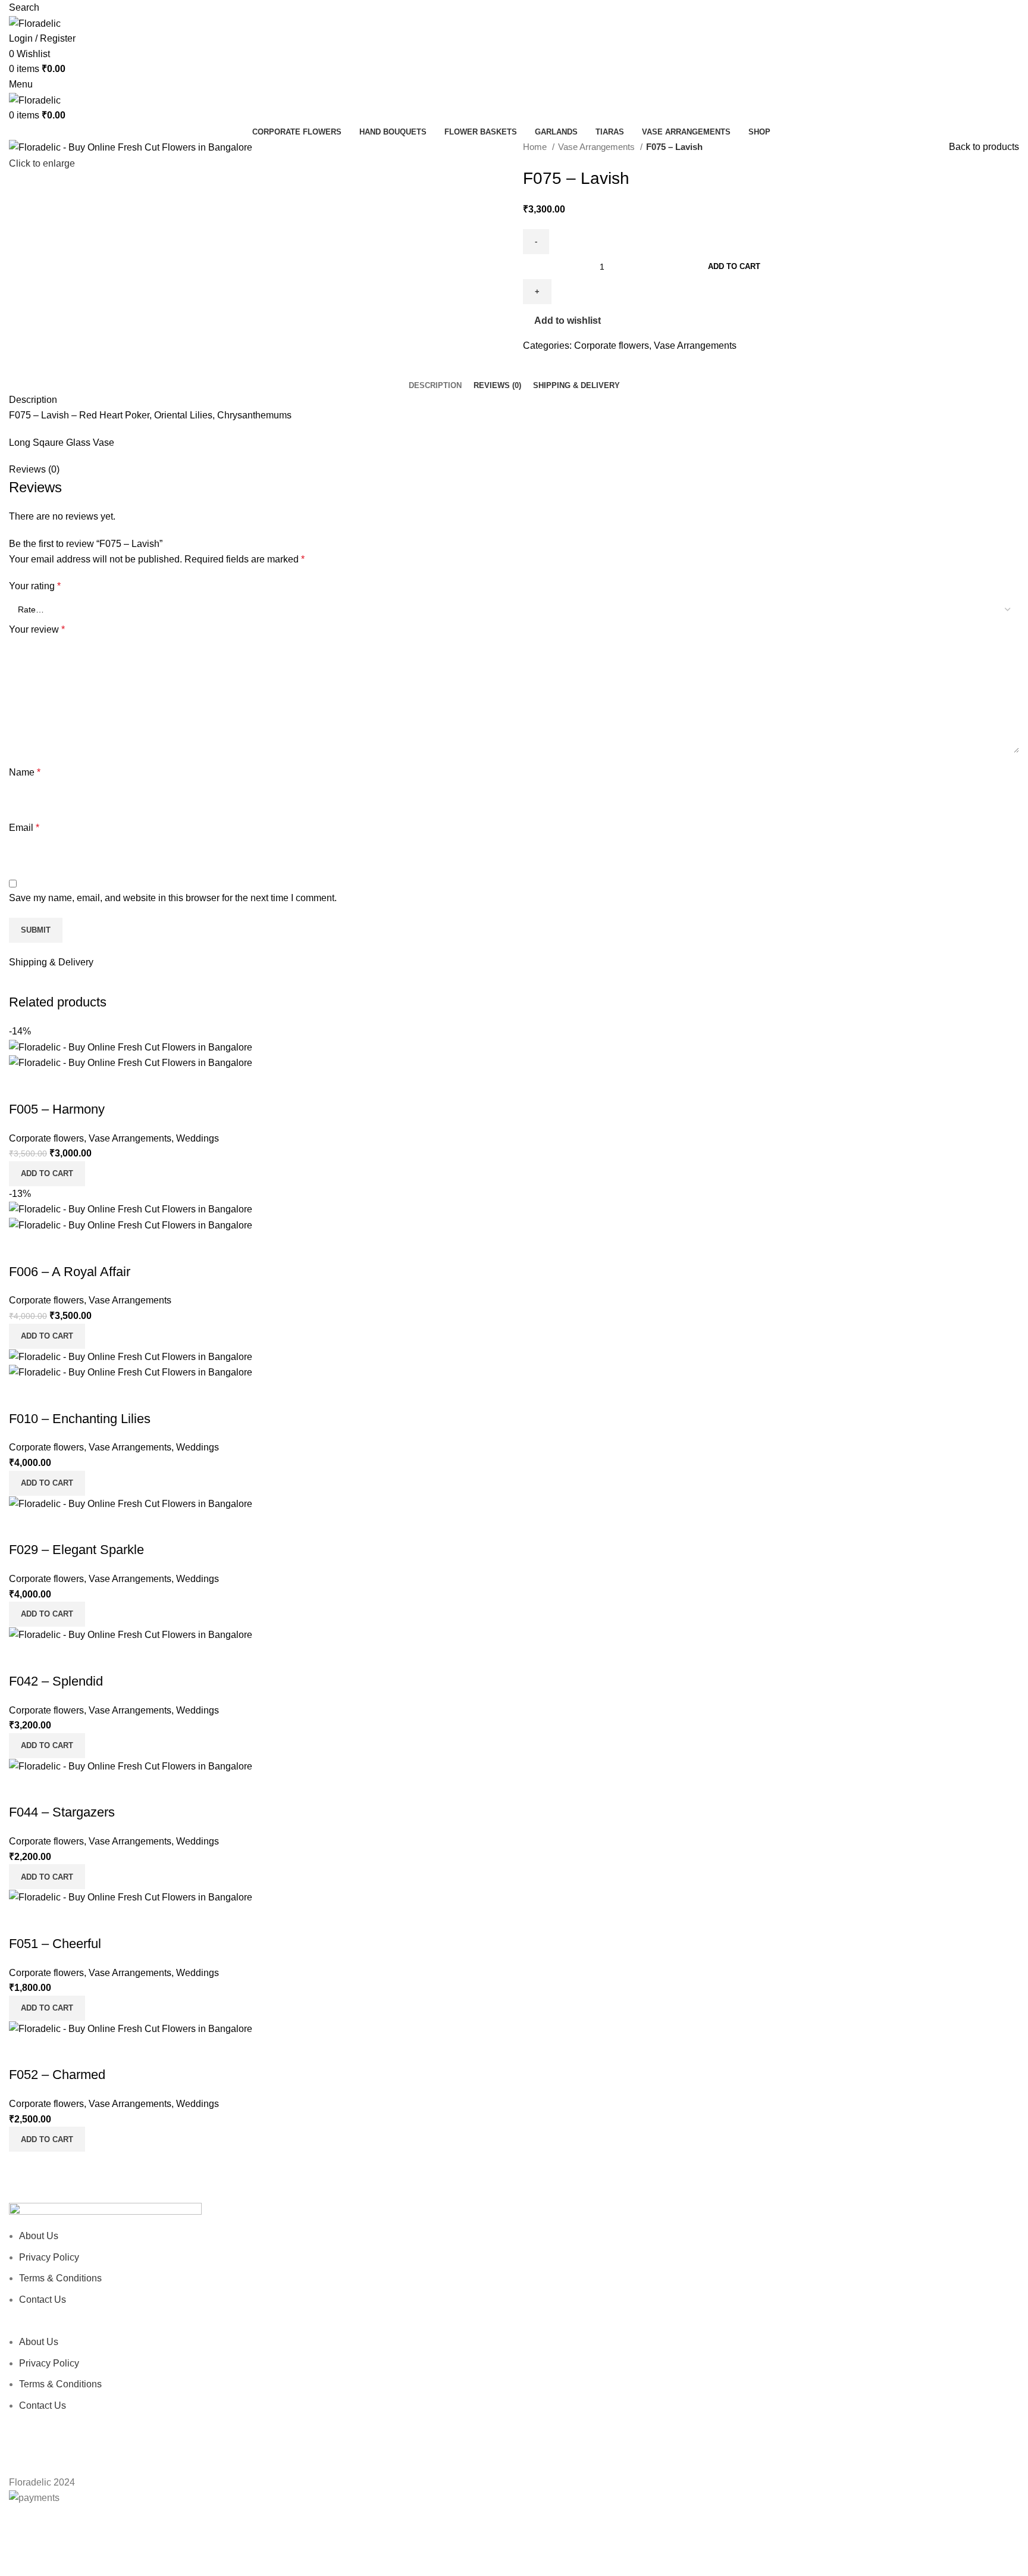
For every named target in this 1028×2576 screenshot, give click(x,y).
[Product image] (131, 1062)
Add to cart (734, 266)
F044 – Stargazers (62, 1812)
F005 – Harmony (57, 1109)
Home (536, 147)
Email (24, 828)
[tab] (435, 386)
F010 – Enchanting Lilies (80, 1419)
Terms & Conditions (60, 2278)
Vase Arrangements (598, 147)
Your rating (35, 586)
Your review (37, 629)
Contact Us (43, 2300)
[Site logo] (35, 23)
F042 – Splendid (56, 1681)
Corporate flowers (612, 346)
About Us (39, 2236)
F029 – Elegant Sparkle (76, 1550)
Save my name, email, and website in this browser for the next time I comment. (173, 898)
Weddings (198, 1138)
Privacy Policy (49, 2257)
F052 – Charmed (57, 2075)
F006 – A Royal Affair (70, 1272)
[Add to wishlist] (56, 1086)
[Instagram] (24, 2440)
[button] (47, 1174)
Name (25, 772)
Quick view (24, 1086)
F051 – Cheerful (55, 1944)
